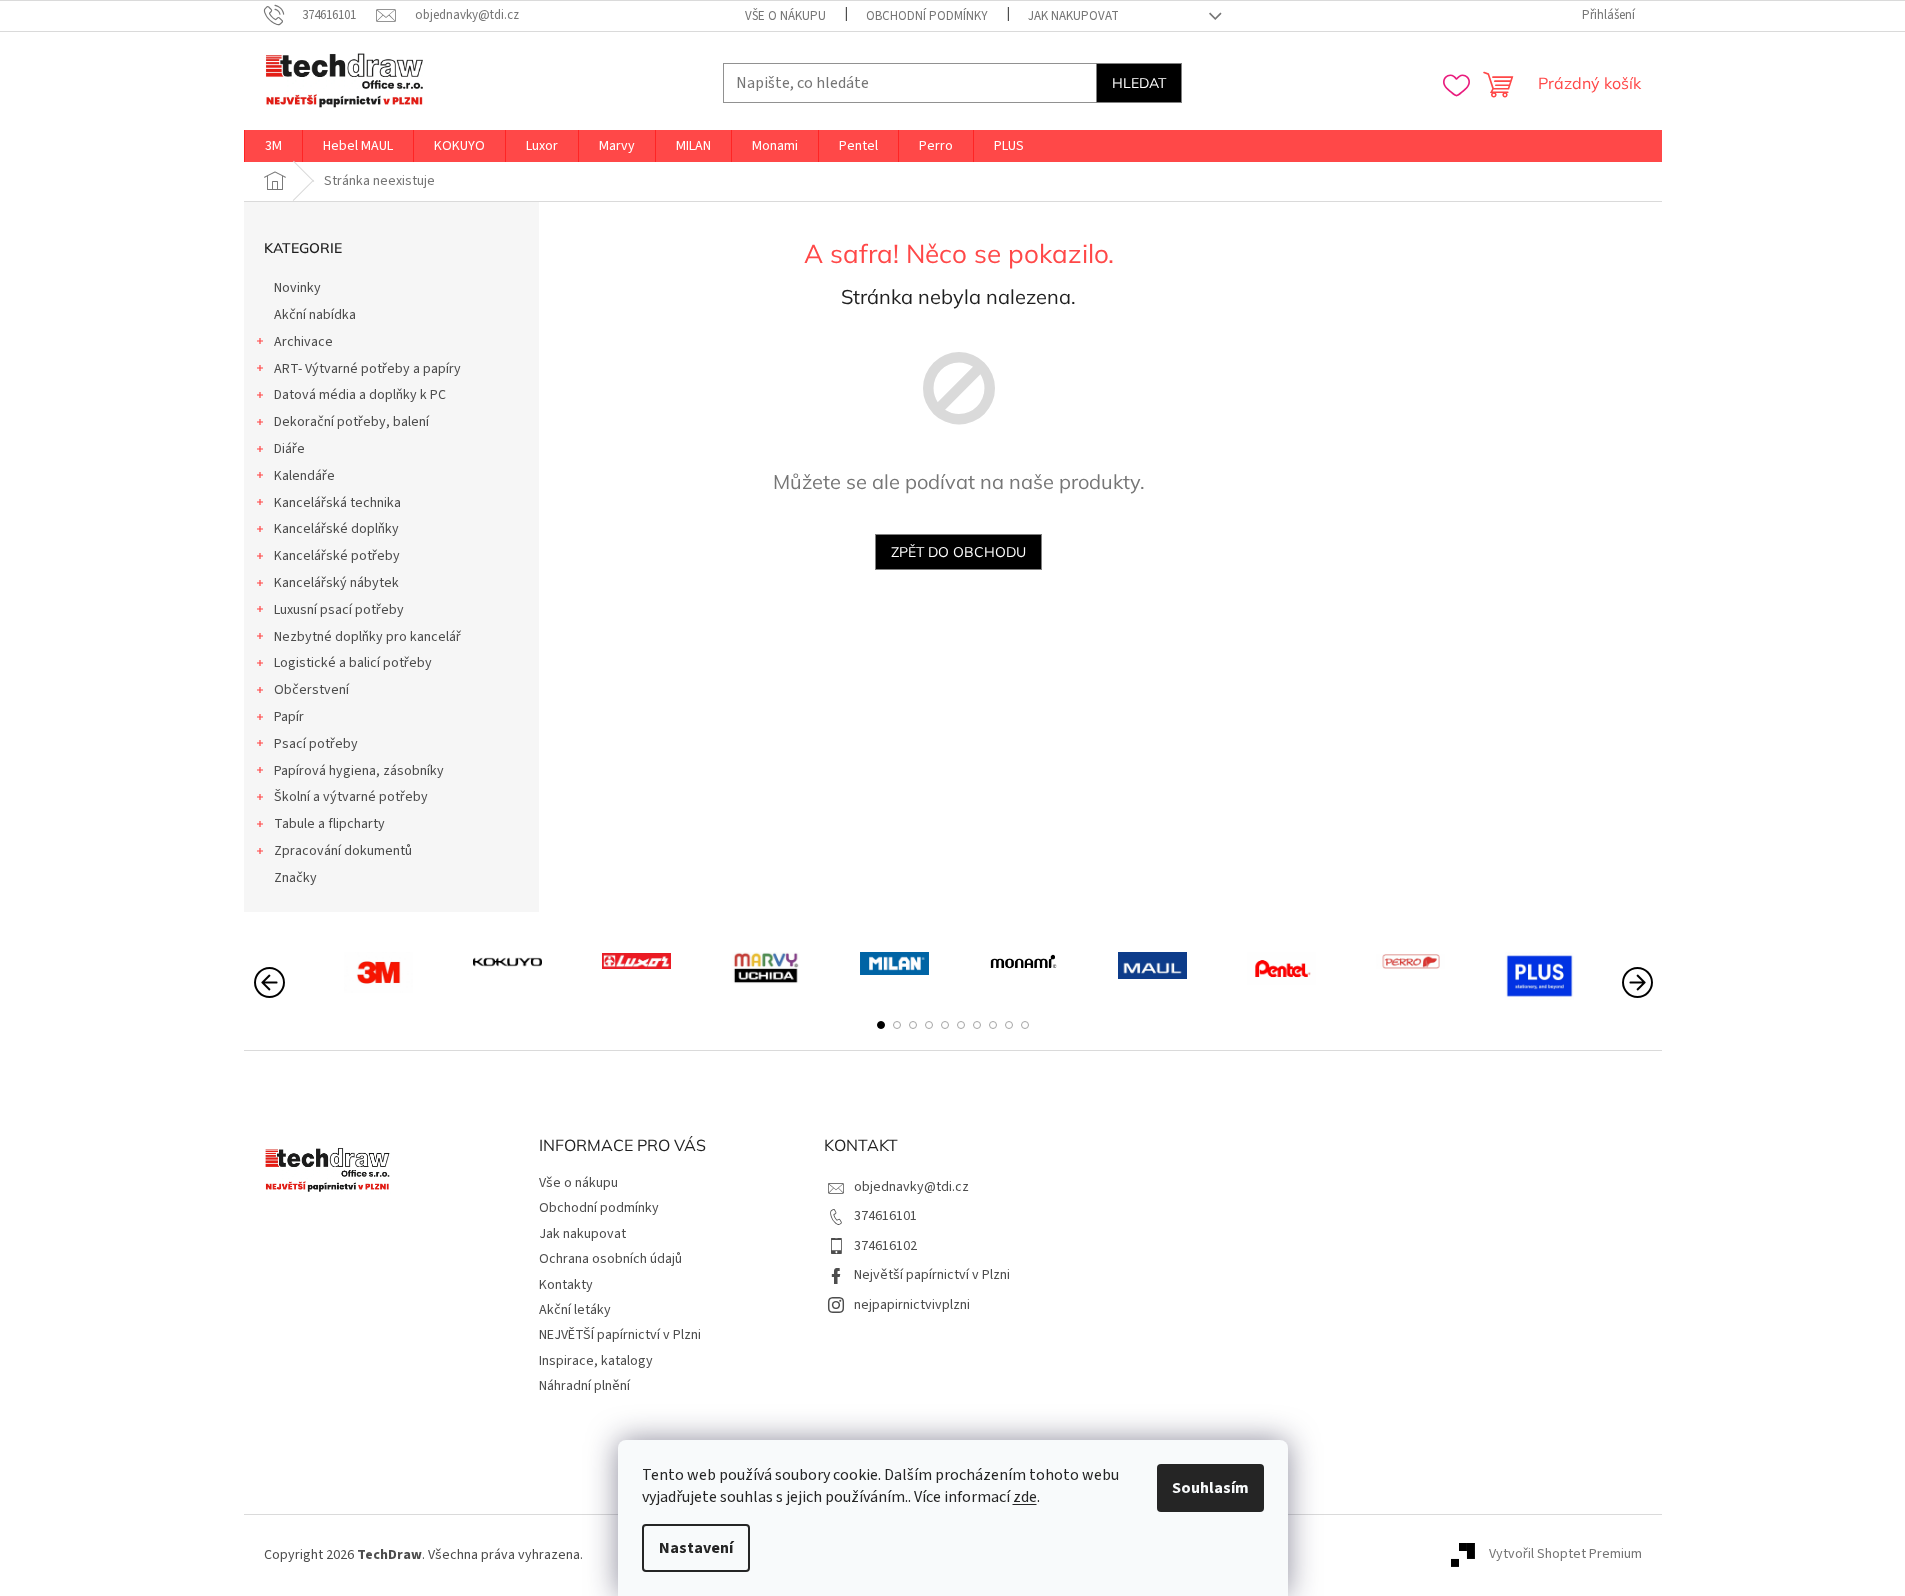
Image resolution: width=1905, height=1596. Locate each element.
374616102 (885, 1246)
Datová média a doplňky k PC (360, 395)
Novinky (297, 288)
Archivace (303, 342)
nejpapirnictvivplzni (912, 1305)
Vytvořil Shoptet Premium (1565, 1555)
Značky (295, 878)
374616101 (885, 1216)
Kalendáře (304, 476)
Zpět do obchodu (958, 552)
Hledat (1139, 83)
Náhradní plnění (584, 1386)
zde (1025, 1497)
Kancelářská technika (337, 503)
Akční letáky (575, 1310)
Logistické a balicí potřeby (353, 663)
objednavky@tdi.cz (911, 1187)
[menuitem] (273, 146)
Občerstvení (311, 690)
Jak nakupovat (1073, 16)
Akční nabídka (315, 315)
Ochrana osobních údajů (610, 1259)
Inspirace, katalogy (596, 1361)
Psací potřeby (316, 744)
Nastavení (696, 1548)
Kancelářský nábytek (336, 583)
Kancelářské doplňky (336, 529)
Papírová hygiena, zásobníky (359, 771)
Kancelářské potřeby (337, 556)
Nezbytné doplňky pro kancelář (367, 637)
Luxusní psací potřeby (339, 610)
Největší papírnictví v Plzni (932, 1275)
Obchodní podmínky (927, 16)
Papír (289, 717)
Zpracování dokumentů (343, 851)
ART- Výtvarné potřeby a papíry (367, 369)
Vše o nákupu (785, 16)
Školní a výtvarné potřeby (351, 797)
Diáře (289, 449)
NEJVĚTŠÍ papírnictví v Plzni (620, 1335)
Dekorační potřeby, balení (351, 422)
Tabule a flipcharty (329, 824)
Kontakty (566, 1285)
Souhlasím (1210, 1488)
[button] (881, 1025)
